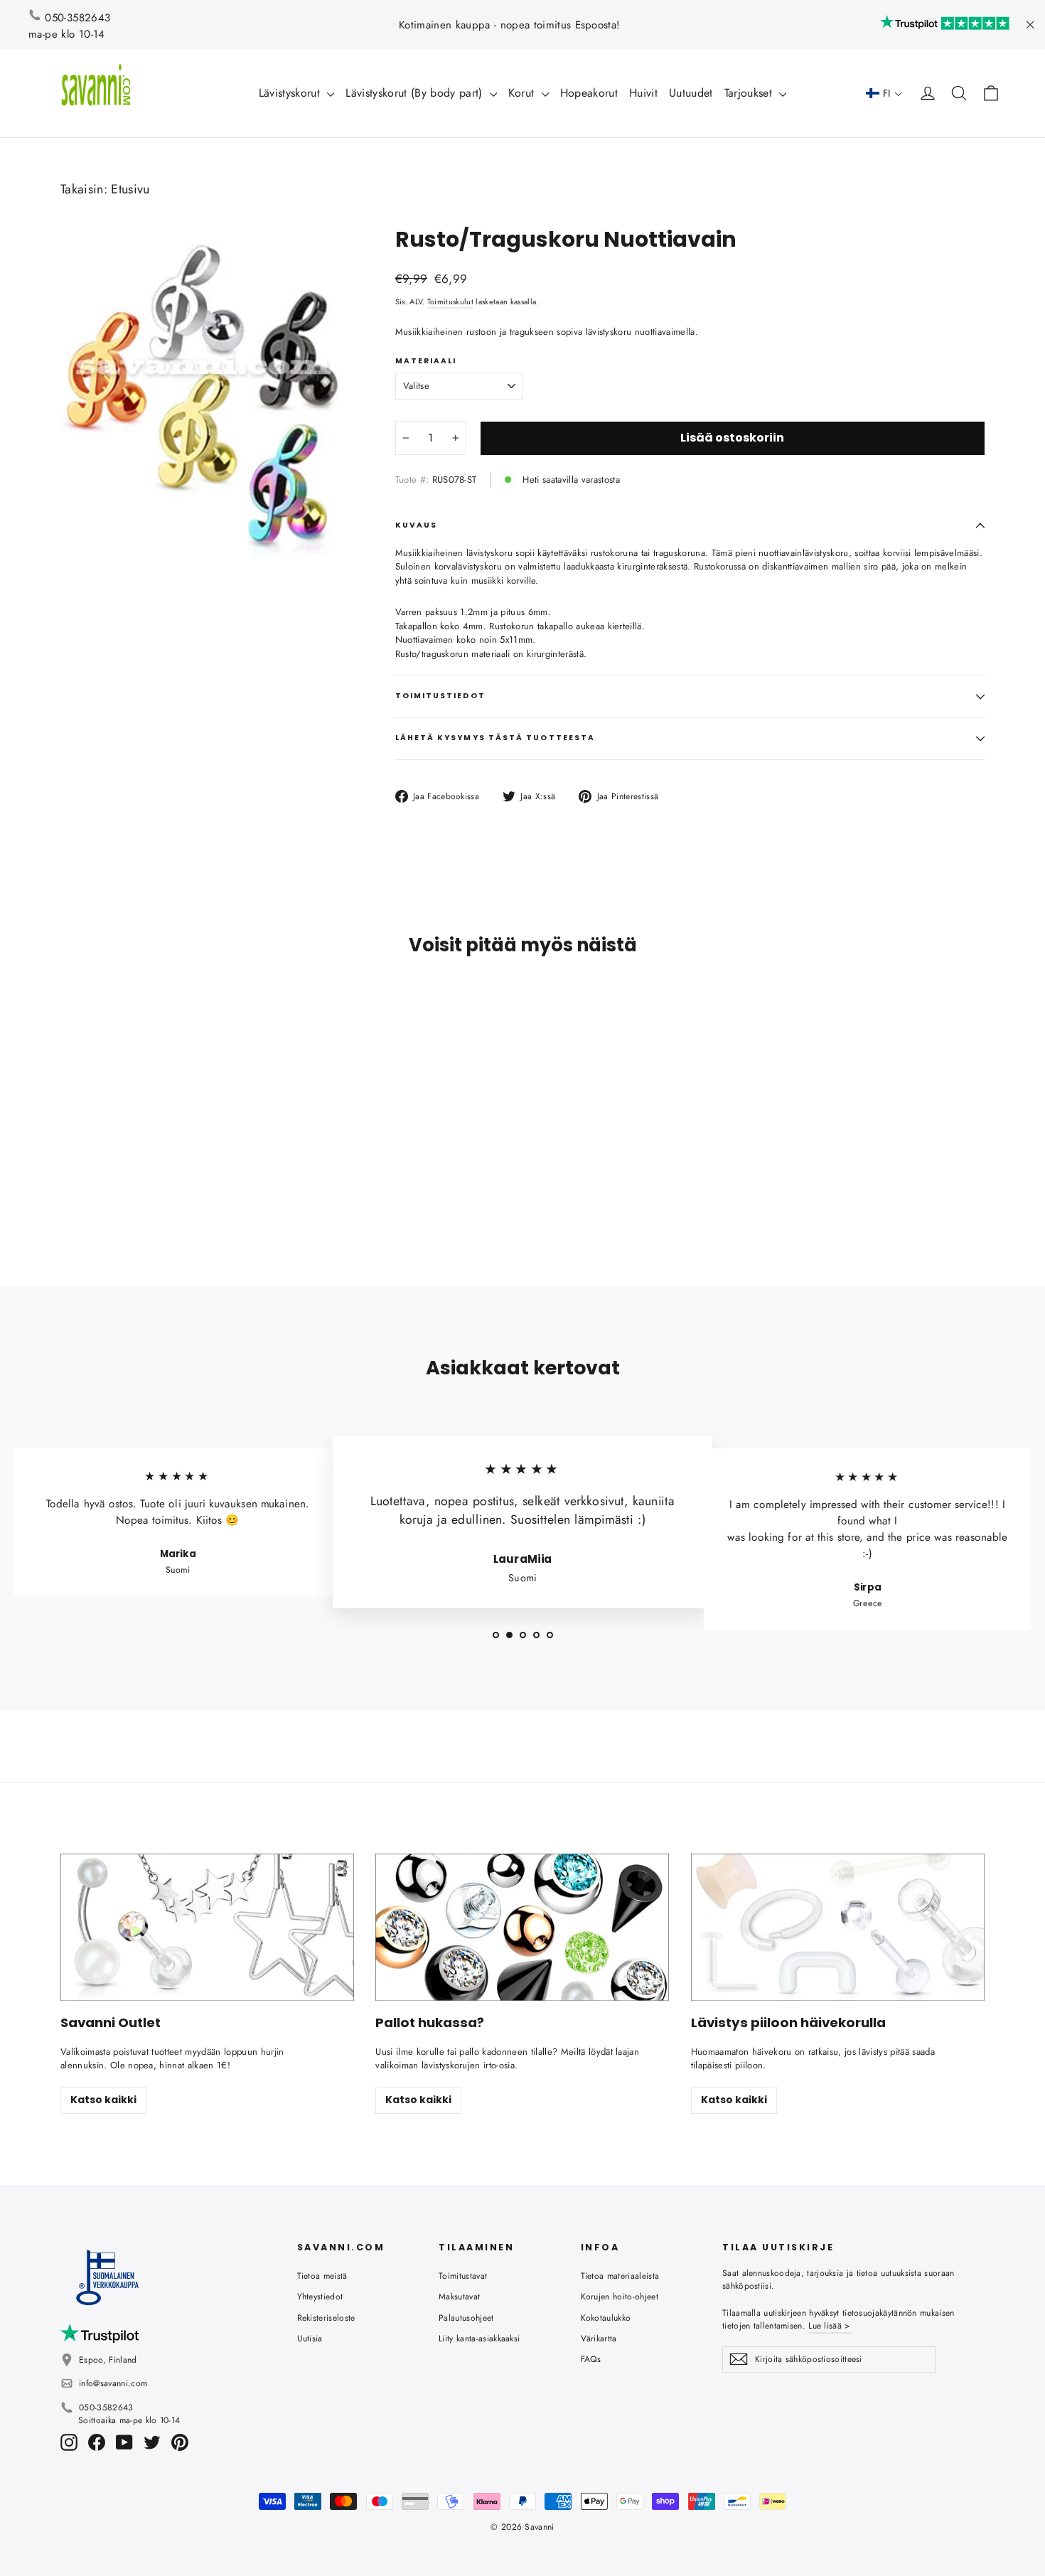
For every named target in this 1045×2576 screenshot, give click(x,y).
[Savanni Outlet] (207, 1927)
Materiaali (426, 361)
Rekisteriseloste (326, 2318)
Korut (523, 93)
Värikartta (599, 2339)
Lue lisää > (829, 2326)
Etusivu (130, 189)
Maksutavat (459, 2297)
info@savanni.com (113, 2383)
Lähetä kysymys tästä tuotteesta (495, 738)
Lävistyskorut (291, 93)
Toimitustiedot (440, 696)
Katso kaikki (103, 2100)
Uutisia (310, 2339)
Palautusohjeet (466, 2318)
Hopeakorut (589, 93)
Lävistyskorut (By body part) (416, 93)
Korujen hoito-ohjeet (620, 2297)
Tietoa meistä (322, 2276)
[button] (884, 93)
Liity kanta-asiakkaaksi (479, 2339)
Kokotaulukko (606, 2318)
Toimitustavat (463, 2276)
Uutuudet (691, 93)
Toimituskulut (450, 301)
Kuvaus (416, 525)
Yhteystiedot (320, 2297)
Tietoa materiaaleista (620, 2276)
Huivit (643, 93)
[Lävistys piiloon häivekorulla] (838, 1927)
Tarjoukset (750, 93)
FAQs (591, 2359)
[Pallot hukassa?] (522, 1927)
